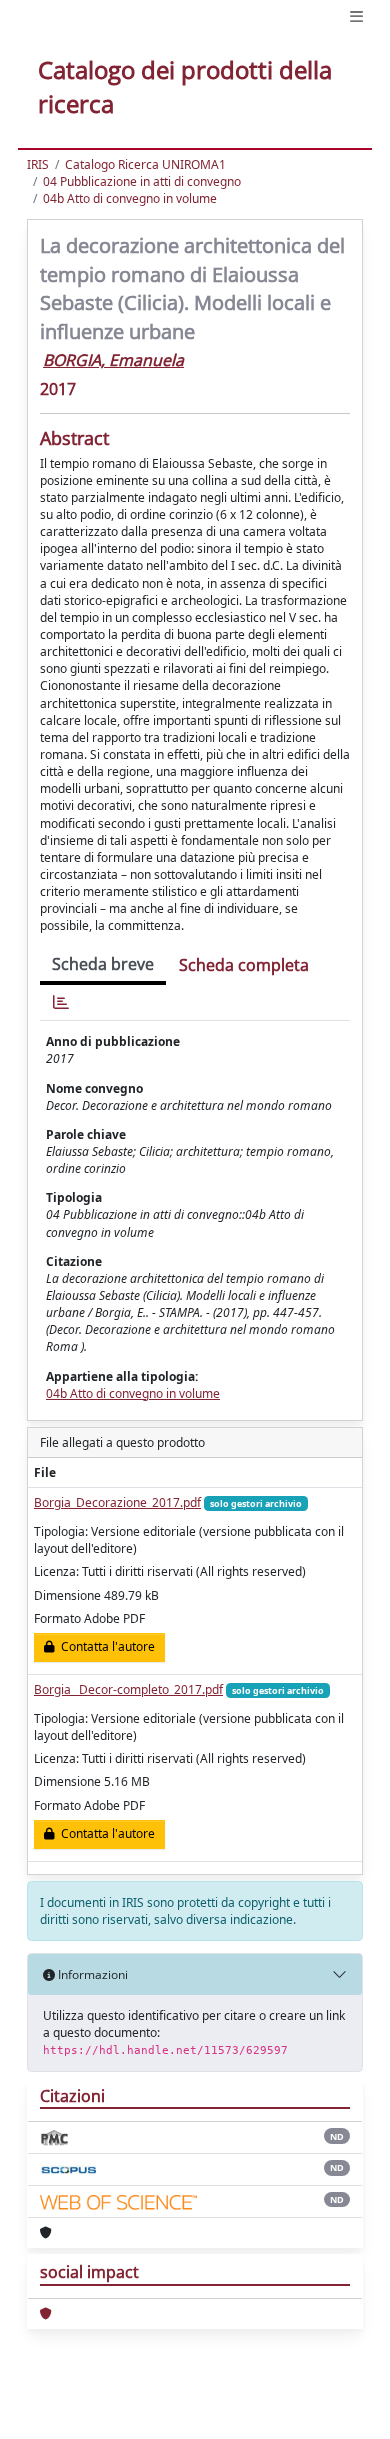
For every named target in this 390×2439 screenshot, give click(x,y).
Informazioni (91, 1974)
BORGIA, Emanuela (113, 360)
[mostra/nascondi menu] (356, 16)
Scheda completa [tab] (244, 965)
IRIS (38, 164)
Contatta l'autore (105, 1646)
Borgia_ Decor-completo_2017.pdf (128, 1689)
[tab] (61, 1002)
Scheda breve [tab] (103, 964)
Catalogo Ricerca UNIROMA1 (145, 164)
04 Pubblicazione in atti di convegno (142, 181)
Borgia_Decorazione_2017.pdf (117, 1502)
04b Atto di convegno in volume (130, 198)
